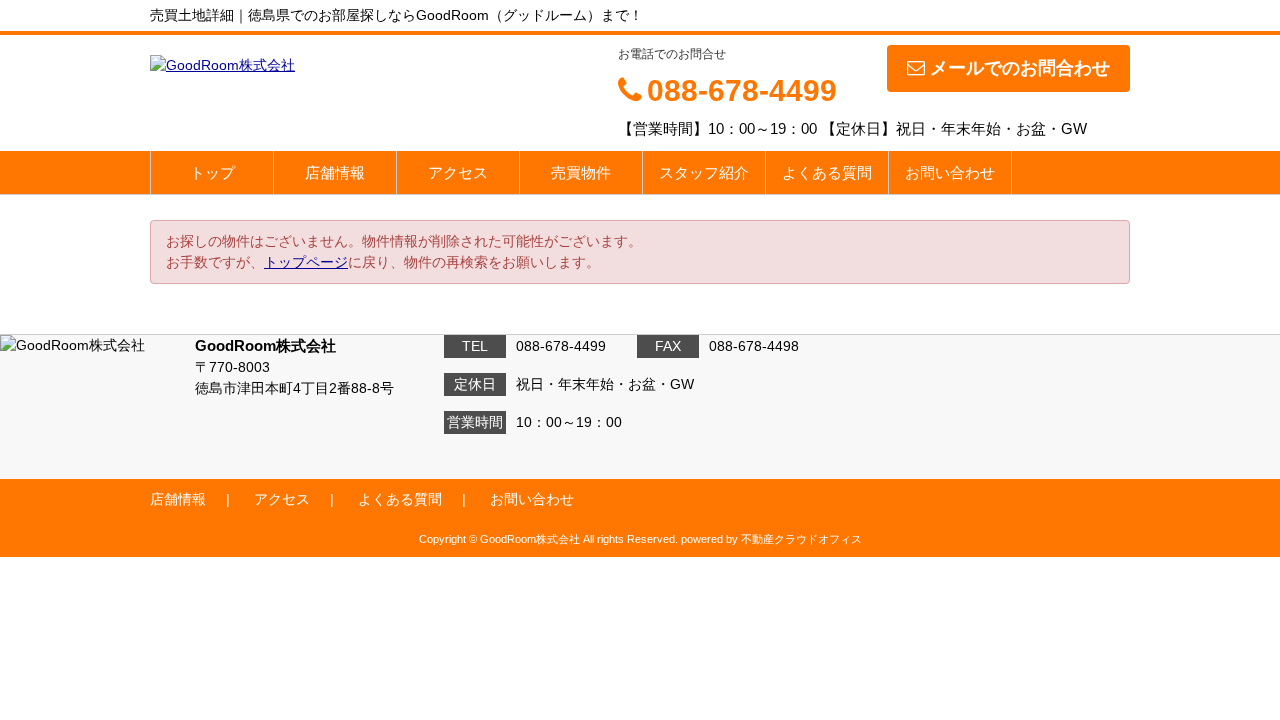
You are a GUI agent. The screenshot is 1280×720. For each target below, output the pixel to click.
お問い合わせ (950, 172)
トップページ (306, 262)
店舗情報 (335, 172)
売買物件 (581, 172)
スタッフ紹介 (704, 172)
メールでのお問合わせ (1020, 68)
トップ (212, 172)
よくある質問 (827, 172)
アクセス (458, 172)
